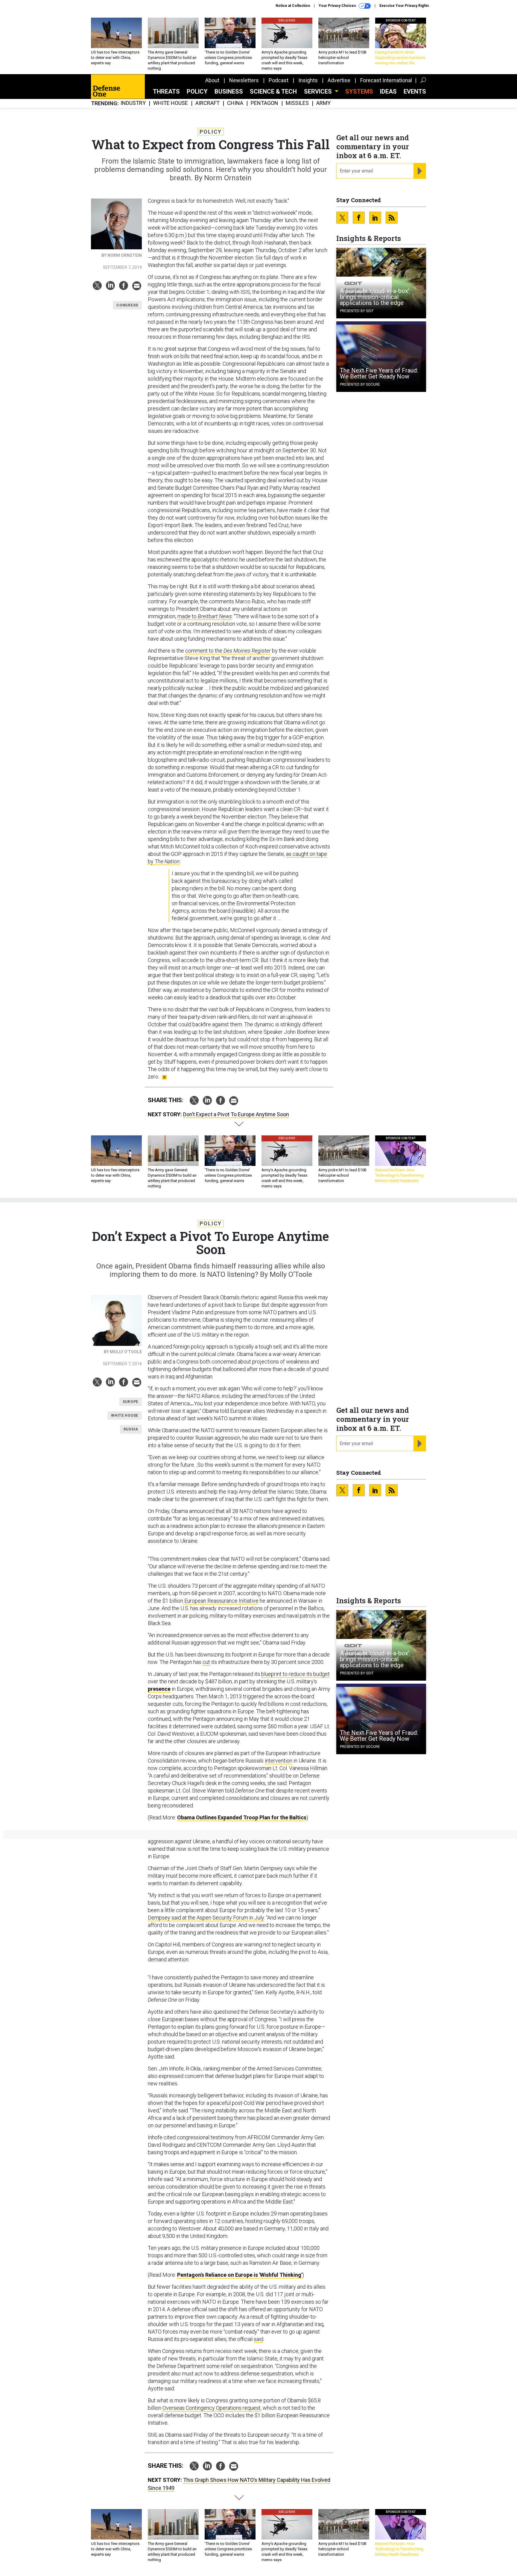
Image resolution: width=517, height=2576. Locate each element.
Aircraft (207, 103)
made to (205, 616)
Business (229, 91)
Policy (197, 91)
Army (323, 103)
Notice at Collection (293, 6)
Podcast (279, 80)
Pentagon (264, 103)
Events (415, 91)
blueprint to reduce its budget (295, 1674)
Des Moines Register (247, 651)
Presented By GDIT (357, 311)
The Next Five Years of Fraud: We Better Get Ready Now (379, 373)
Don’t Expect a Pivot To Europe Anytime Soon (236, 1114)
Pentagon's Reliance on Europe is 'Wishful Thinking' (240, 2275)
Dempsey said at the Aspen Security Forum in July (206, 1918)
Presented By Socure (360, 384)
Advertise (339, 80)
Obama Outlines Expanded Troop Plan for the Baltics (242, 1817)
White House (171, 103)
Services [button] (319, 91)
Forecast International (386, 80)
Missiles (297, 103)
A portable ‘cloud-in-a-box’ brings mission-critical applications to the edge (375, 297)
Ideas (388, 91)
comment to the (204, 651)
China (235, 103)
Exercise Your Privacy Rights (404, 6)
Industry (133, 103)
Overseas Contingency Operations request (212, 2408)
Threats (166, 91)
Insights (308, 80)
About (212, 80)
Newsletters (244, 80)
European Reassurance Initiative (221, 1601)
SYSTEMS (359, 91)
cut (206, 1662)
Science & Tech (273, 91)
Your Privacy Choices (338, 6)
